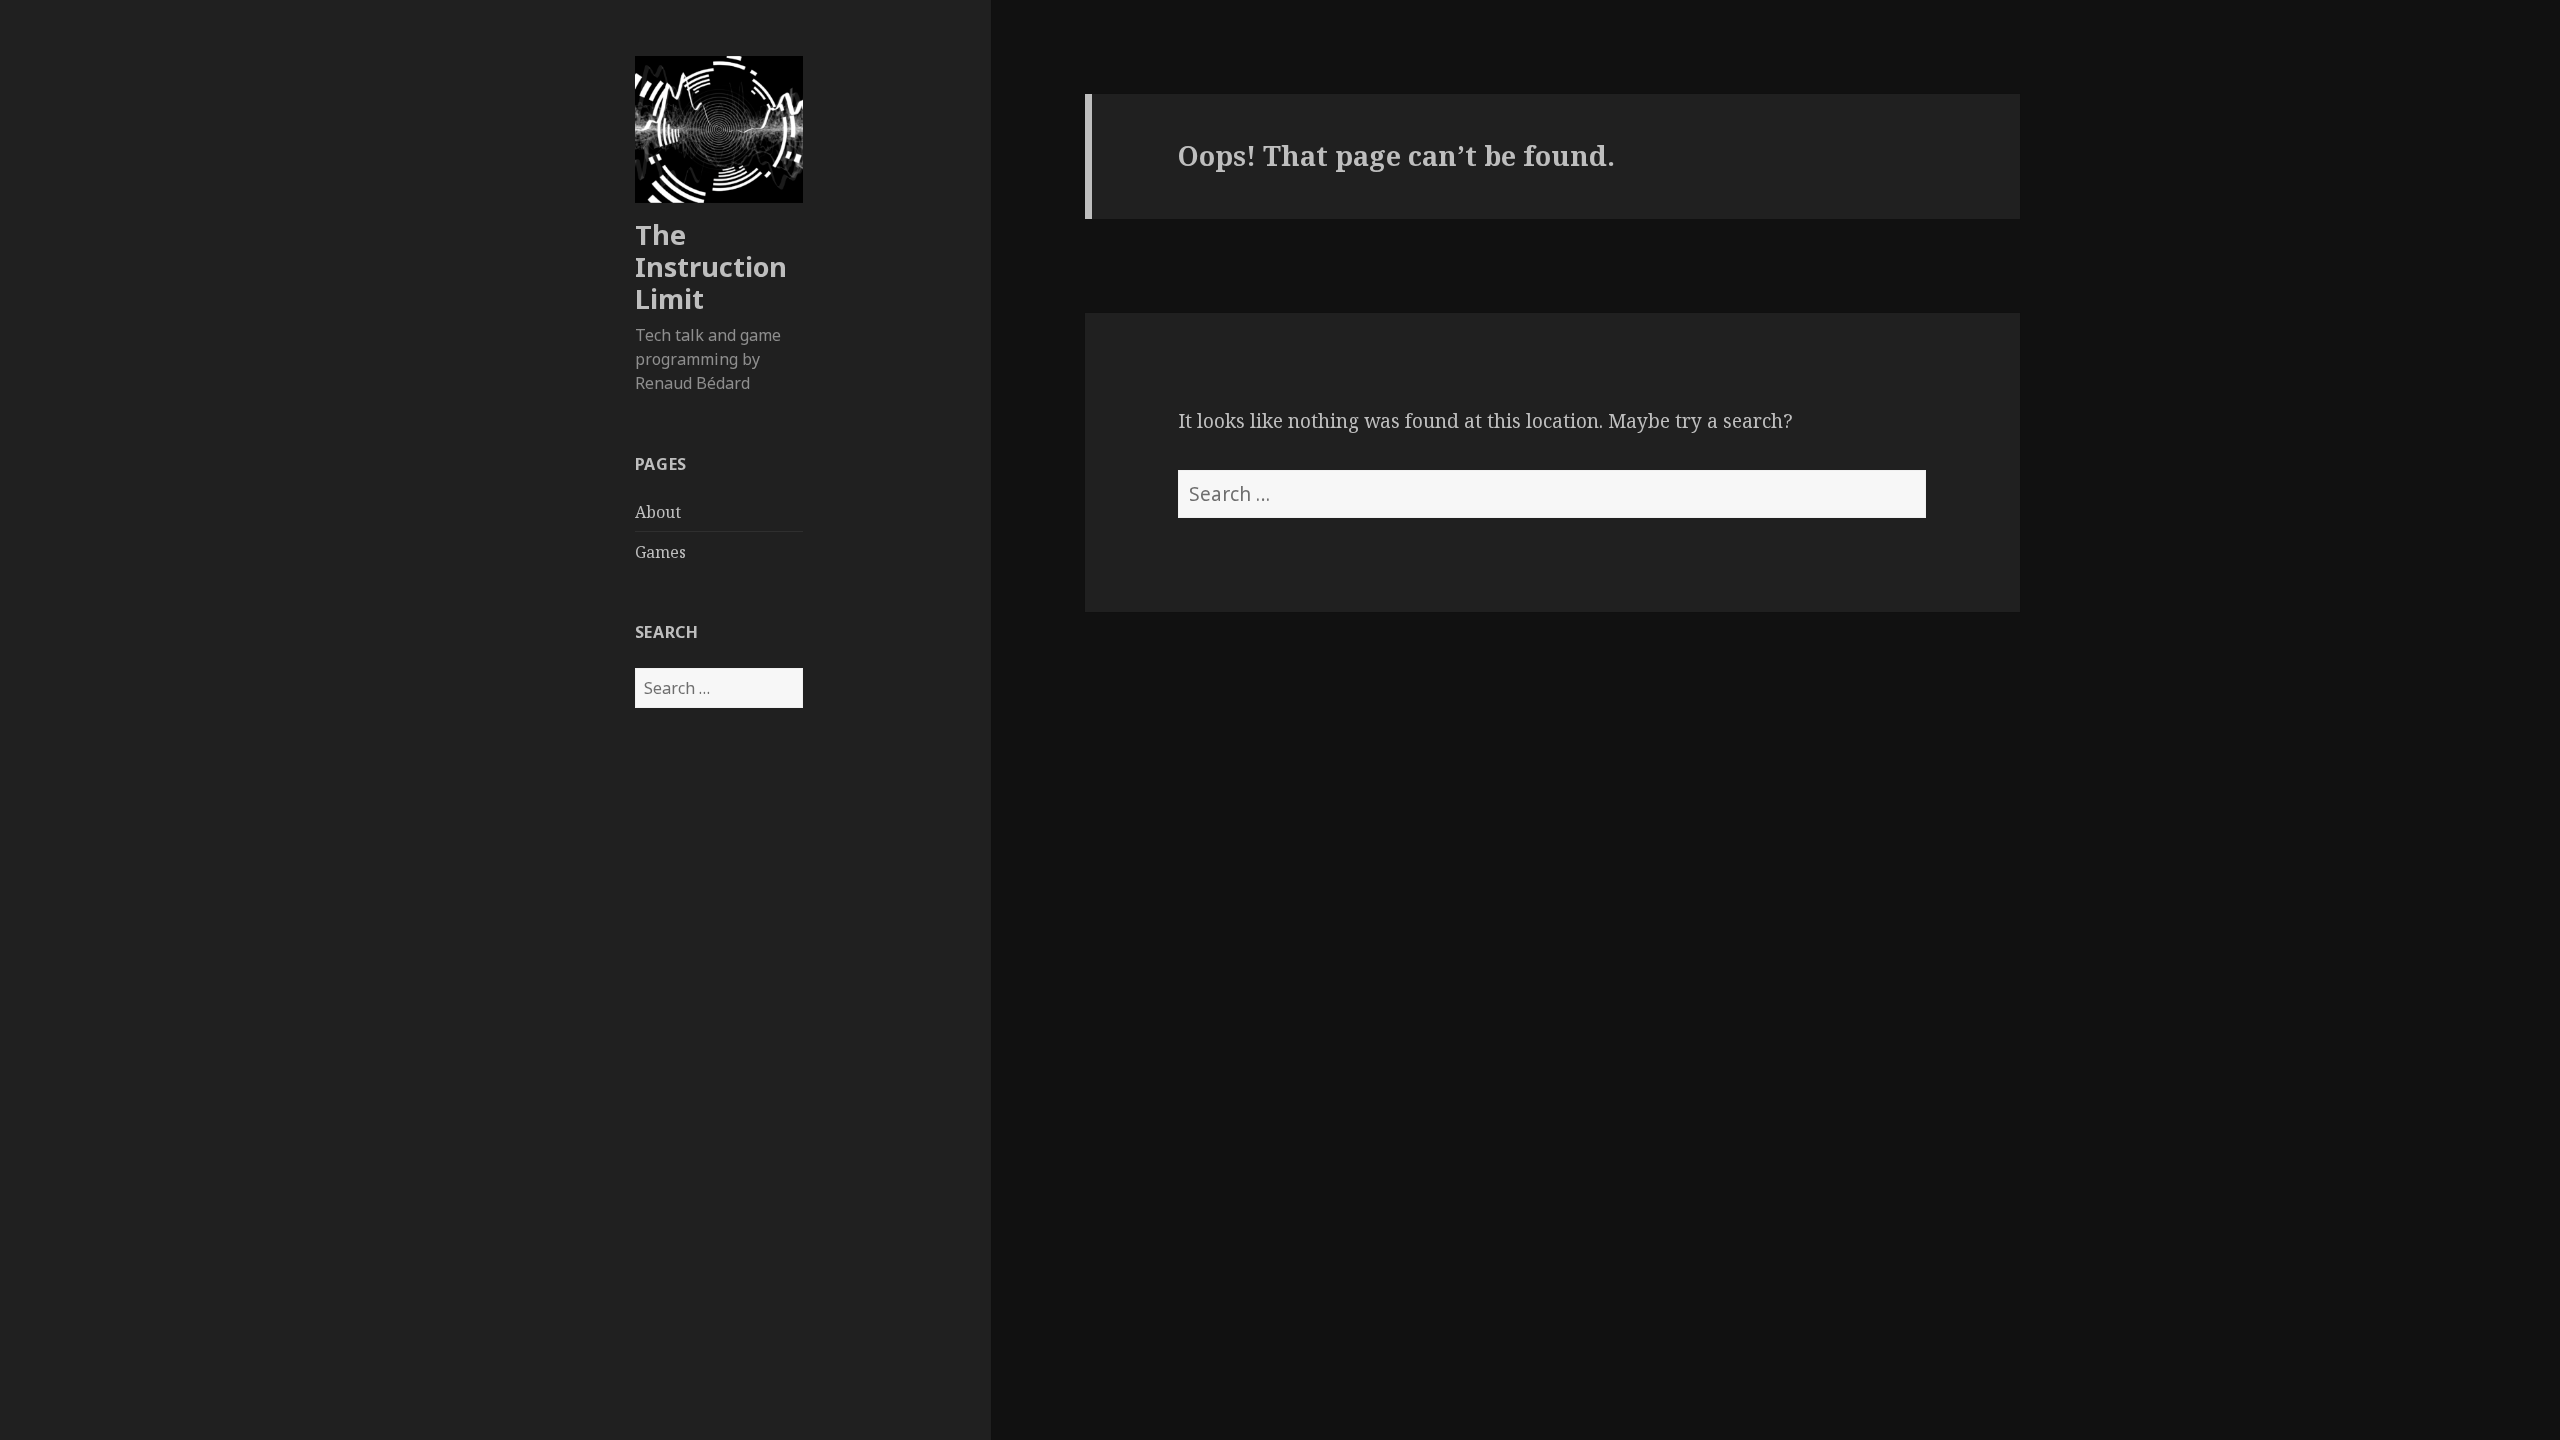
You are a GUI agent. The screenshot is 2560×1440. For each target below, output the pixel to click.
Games (660, 552)
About (658, 512)
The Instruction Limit (711, 266)
